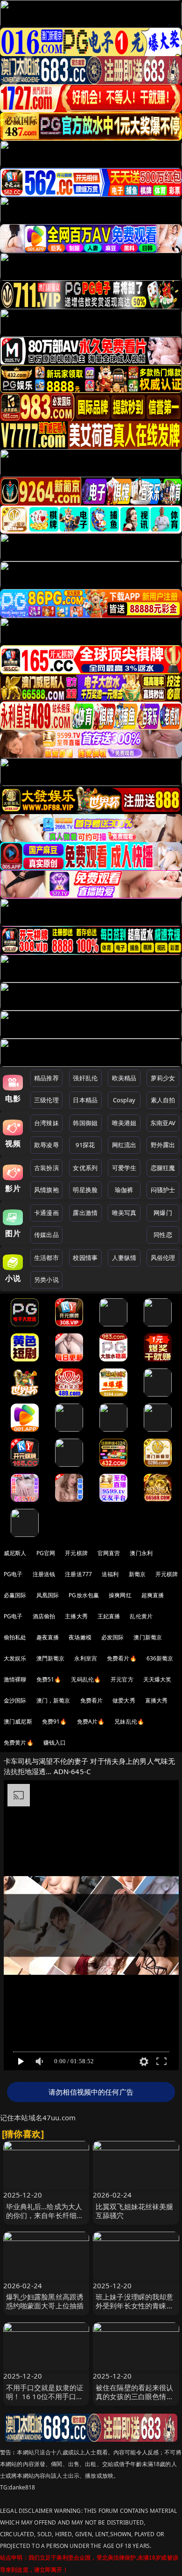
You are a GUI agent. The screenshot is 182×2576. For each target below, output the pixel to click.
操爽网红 (120, 1595)
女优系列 (85, 1168)
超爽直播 (153, 1595)
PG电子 (13, 1574)
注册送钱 (44, 1574)
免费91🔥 (55, 1721)
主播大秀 (76, 1616)
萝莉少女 (163, 1078)
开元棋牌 (76, 1553)
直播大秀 (157, 1700)
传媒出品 (46, 1235)
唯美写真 (124, 1213)
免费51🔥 (49, 1679)
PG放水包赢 (84, 1595)
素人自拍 (163, 1100)
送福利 (110, 1574)
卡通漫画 (46, 1213)
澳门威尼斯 (18, 1721)
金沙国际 (15, 1700)
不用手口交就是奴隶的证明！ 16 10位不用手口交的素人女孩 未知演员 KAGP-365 (45, 2401)
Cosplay (124, 1100)
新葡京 (137, 1574)
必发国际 (113, 1637)
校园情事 (85, 1258)
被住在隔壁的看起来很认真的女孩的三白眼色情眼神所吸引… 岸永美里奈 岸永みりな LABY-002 (136, 2401)
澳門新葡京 (51, 1658)
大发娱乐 (15, 1658)
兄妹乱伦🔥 (129, 1721)
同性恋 (163, 1235)
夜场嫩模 (80, 1637)
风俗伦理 (163, 1258)
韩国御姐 (85, 1123)
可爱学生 (124, 1168)
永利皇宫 (86, 1658)
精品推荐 (46, 1078)
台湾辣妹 (46, 1123)
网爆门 (163, 1213)
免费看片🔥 (122, 1658)
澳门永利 (141, 1553)
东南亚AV (163, 1123)
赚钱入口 (55, 1743)
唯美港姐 (124, 1123)
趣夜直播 (48, 1637)
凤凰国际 (48, 1595)
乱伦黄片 (141, 1616)
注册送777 (78, 1574)
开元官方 (122, 1679)
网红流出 (124, 1145)
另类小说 (46, 1280)
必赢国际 (15, 1595)
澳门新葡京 (148, 1637)
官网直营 (109, 1553)
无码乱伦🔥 (86, 1679)
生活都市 (46, 1258)
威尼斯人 (15, 1553)
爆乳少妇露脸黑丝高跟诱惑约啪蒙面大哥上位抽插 (45, 2301)
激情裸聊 (15, 1679)
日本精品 (85, 1100)
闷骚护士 (163, 1190)
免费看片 (92, 1700)
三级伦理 (46, 1100)
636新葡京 (160, 1658)
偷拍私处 (15, 1637)
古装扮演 (46, 1168)
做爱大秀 (124, 1700)
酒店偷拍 (44, 1616)
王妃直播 (109, 1616)
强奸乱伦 (85, 1078)
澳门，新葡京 (53, 1700)
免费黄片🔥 (19, 1743)
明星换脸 (85, 1190)
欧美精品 (124, 1078)
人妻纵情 (124, 1258)
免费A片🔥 (91, 1721)
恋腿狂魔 (163, 1168)
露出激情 (85, 1213)
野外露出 (163, 1145)
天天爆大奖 (157, 1679)
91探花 (85, 1145)
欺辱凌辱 (46, 1145)
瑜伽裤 (124, 1190)
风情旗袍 (46, 1190)
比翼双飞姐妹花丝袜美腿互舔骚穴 (135, 2211)
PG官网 (46, 1553)
